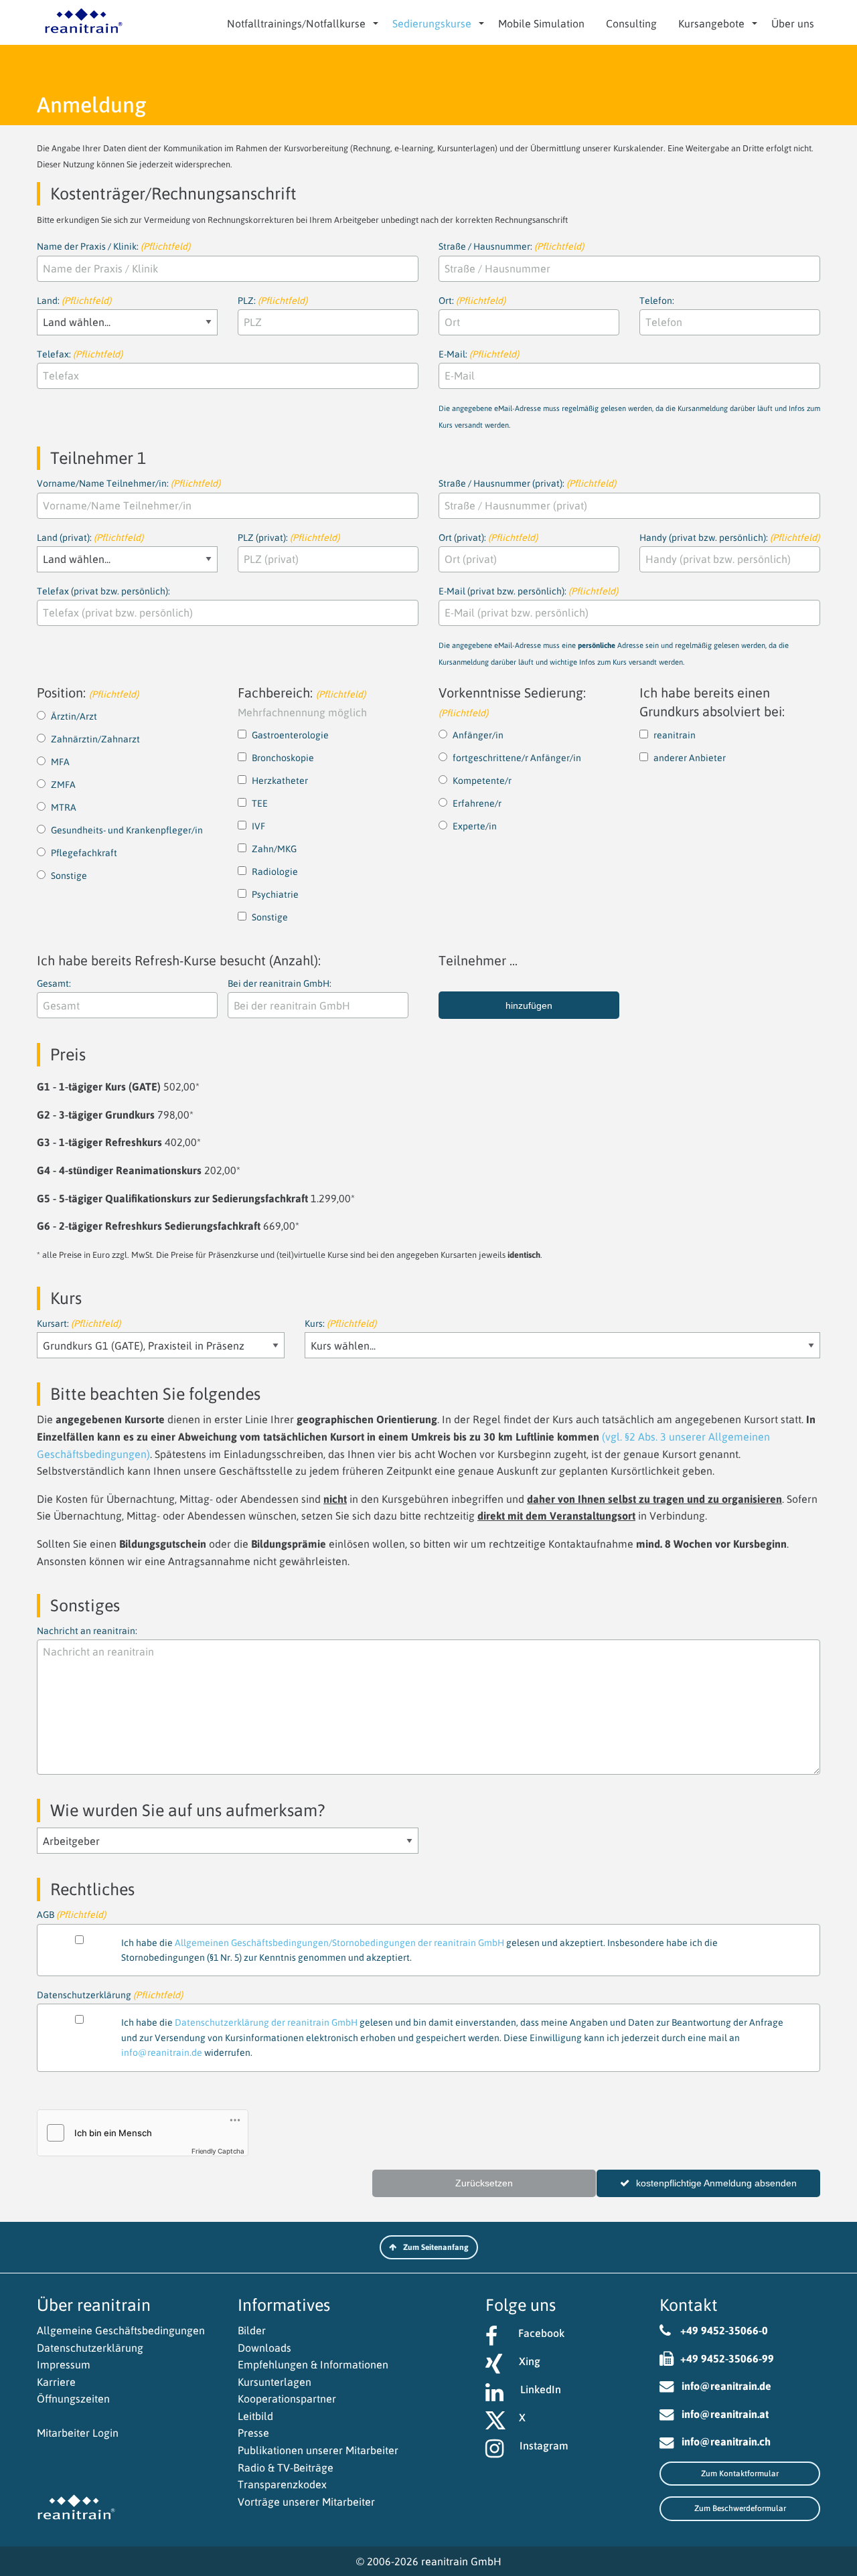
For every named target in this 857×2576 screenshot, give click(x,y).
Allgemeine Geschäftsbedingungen (121, 2330)
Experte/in (475, 826)
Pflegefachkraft (84, 853)
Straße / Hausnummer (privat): (527, 483)
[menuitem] (299, 23)
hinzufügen (529, 1005)
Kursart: (79, 1323)
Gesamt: (54, 983)
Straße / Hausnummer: (511, 246)
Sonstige (69, 876)
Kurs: (340, 1323)
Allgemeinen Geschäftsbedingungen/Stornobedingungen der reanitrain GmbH (339, 1943)
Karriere (56, 2382)
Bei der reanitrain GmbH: (280, 983)
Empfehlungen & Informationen (313, 2364)
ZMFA (63, 785)
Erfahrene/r (477, 803)
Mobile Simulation (541, 23)
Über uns (793, 23)
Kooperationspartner (287, 2399)
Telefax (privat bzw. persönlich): (103, 591)
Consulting (631, 23)
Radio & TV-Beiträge (286, 2468)
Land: (74, 301)
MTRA (64, 807)
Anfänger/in (478, 735)
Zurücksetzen (484, 2183)
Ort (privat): (488, 538)
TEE (260, 803)
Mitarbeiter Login (78, 2433)
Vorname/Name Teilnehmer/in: (129, 483)
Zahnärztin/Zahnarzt (95, 739)
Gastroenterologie (290, 735)
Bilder (252, 2330)
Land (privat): (90, 538)
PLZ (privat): (289, 538)
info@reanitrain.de (162, 2052)
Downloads (264, 2348)
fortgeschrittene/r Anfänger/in (517, 758)
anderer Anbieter (690, 758)
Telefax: (80, 354)
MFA (60, 762)
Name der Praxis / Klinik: (113, 246)
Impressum (64, 2364)
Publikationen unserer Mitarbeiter (318, 2450)
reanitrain (675, 735)
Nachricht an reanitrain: (87, 1631)
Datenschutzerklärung (90, 2348)
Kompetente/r (482, 781)
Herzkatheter (280, 781)
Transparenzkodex (282, 2484)
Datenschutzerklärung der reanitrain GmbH (266, 2022)
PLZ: (272, 301)
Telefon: (657, 301)
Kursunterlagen (275, 2382)
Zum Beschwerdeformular (740, 2508)
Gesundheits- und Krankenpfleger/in (127, 830)
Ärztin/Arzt (74, 716)
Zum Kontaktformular (740, 2474)
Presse (253, 2433)
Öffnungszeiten (73, 2399)
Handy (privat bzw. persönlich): (729, 538)
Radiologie (275, 872)
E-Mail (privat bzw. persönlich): (614, 626)
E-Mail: (629, 389)
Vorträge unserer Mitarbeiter (306, 2502)
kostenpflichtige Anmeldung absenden (716, 2183)
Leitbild (255, 2416)
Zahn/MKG (274, 849)
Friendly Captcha (218, 2151)
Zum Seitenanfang (436, 2247)
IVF (258, 826)
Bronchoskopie (283, 758)
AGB (377, 1916)
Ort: (472, 301)
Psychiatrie (275, 894)
